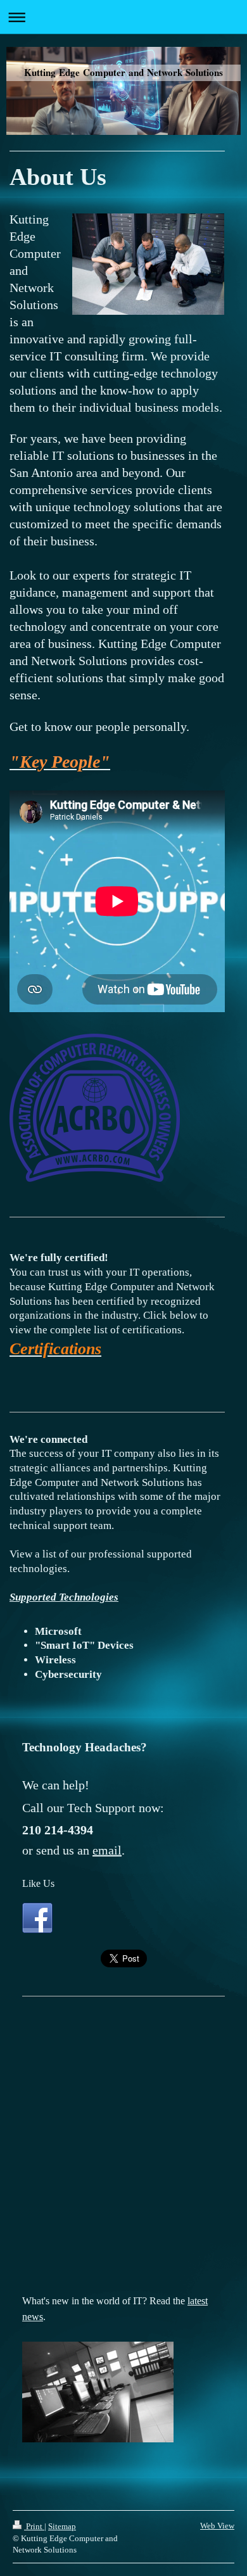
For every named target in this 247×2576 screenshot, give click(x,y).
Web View (217, 2526)
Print (34, 2526)
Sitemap (62, 2526)
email (107, 1850)
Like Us (38, 1883)
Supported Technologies (64, 1597)
